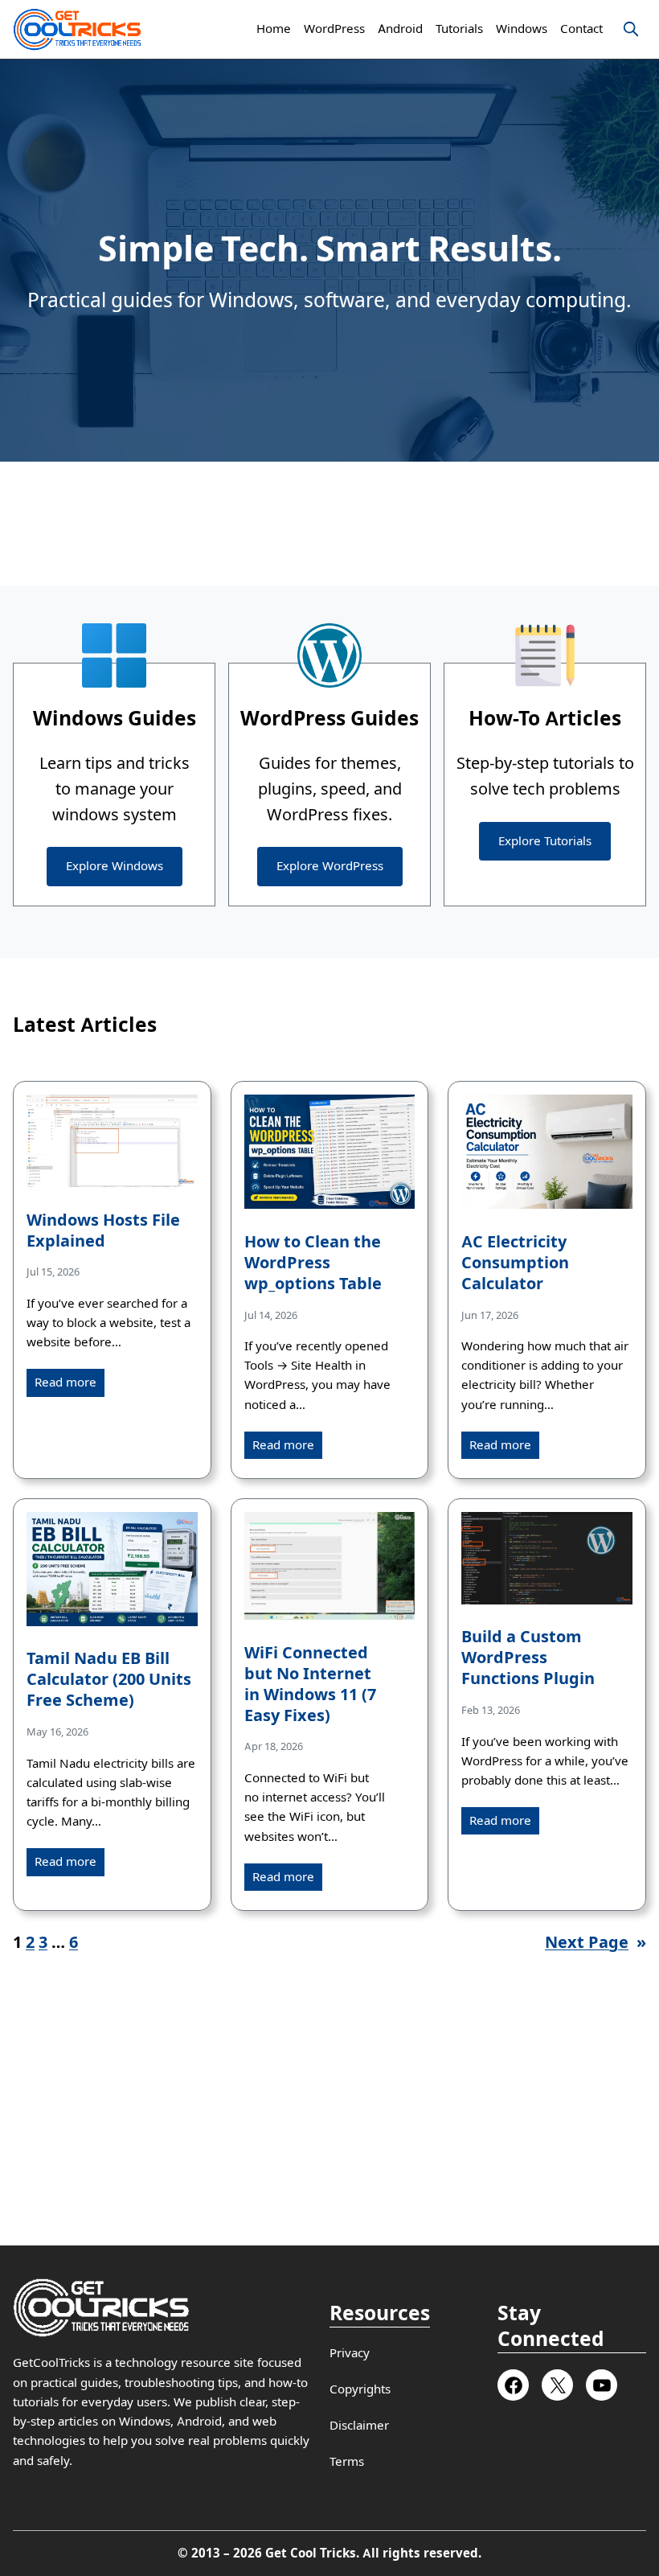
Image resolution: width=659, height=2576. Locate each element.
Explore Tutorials (545, 841)
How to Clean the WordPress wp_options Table (313, 1263)
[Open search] (631, 29)
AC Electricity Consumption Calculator (515, 1263)
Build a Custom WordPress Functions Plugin (528, 1658)
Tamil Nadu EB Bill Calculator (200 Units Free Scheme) (109, 1680)
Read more (65, 1382)
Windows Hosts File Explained (103, 1231)
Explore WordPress (330, 866)
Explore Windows (115, 866)
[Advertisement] (329, 524)
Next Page (596, 1942)
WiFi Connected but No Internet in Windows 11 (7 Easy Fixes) (310, 1684)
